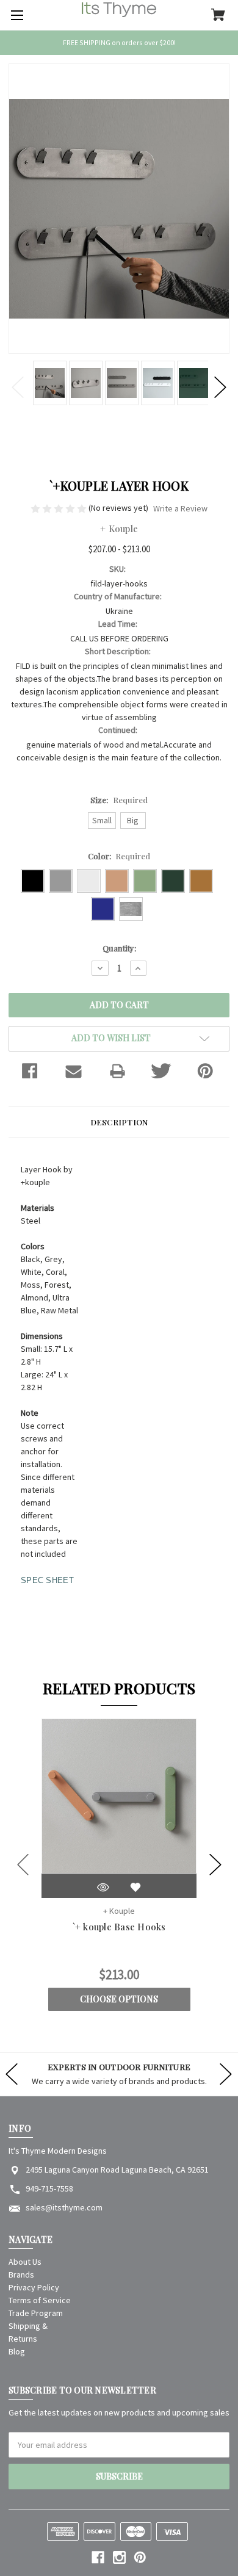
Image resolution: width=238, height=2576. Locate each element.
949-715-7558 (49, 2188)
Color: (119, 856)
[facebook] (98, 2557)
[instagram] (119, 2557)
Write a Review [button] (180, 508)
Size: (119, 800)
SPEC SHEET (47, 1580)
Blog (17, 2351)
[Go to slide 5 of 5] (23, 1864)
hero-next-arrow (226, 2074)
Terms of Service (40, 2300)
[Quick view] (103, 1887)
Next (220, 388)
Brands (21, 2275)
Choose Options (119, 1999)
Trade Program (36, 2313)
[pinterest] (140, 2557)
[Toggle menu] (15, 15)
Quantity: (119, 948)
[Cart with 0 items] (218, 16)
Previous (18, 388)
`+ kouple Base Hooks (119, 1927)
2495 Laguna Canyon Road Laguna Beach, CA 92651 (117, 2170)
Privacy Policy (34, 2287)
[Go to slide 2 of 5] (215, 1864)
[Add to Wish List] (135, 1887)
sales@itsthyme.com (64, 2207)
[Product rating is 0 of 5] (60, 508)
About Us (25, 2262)
